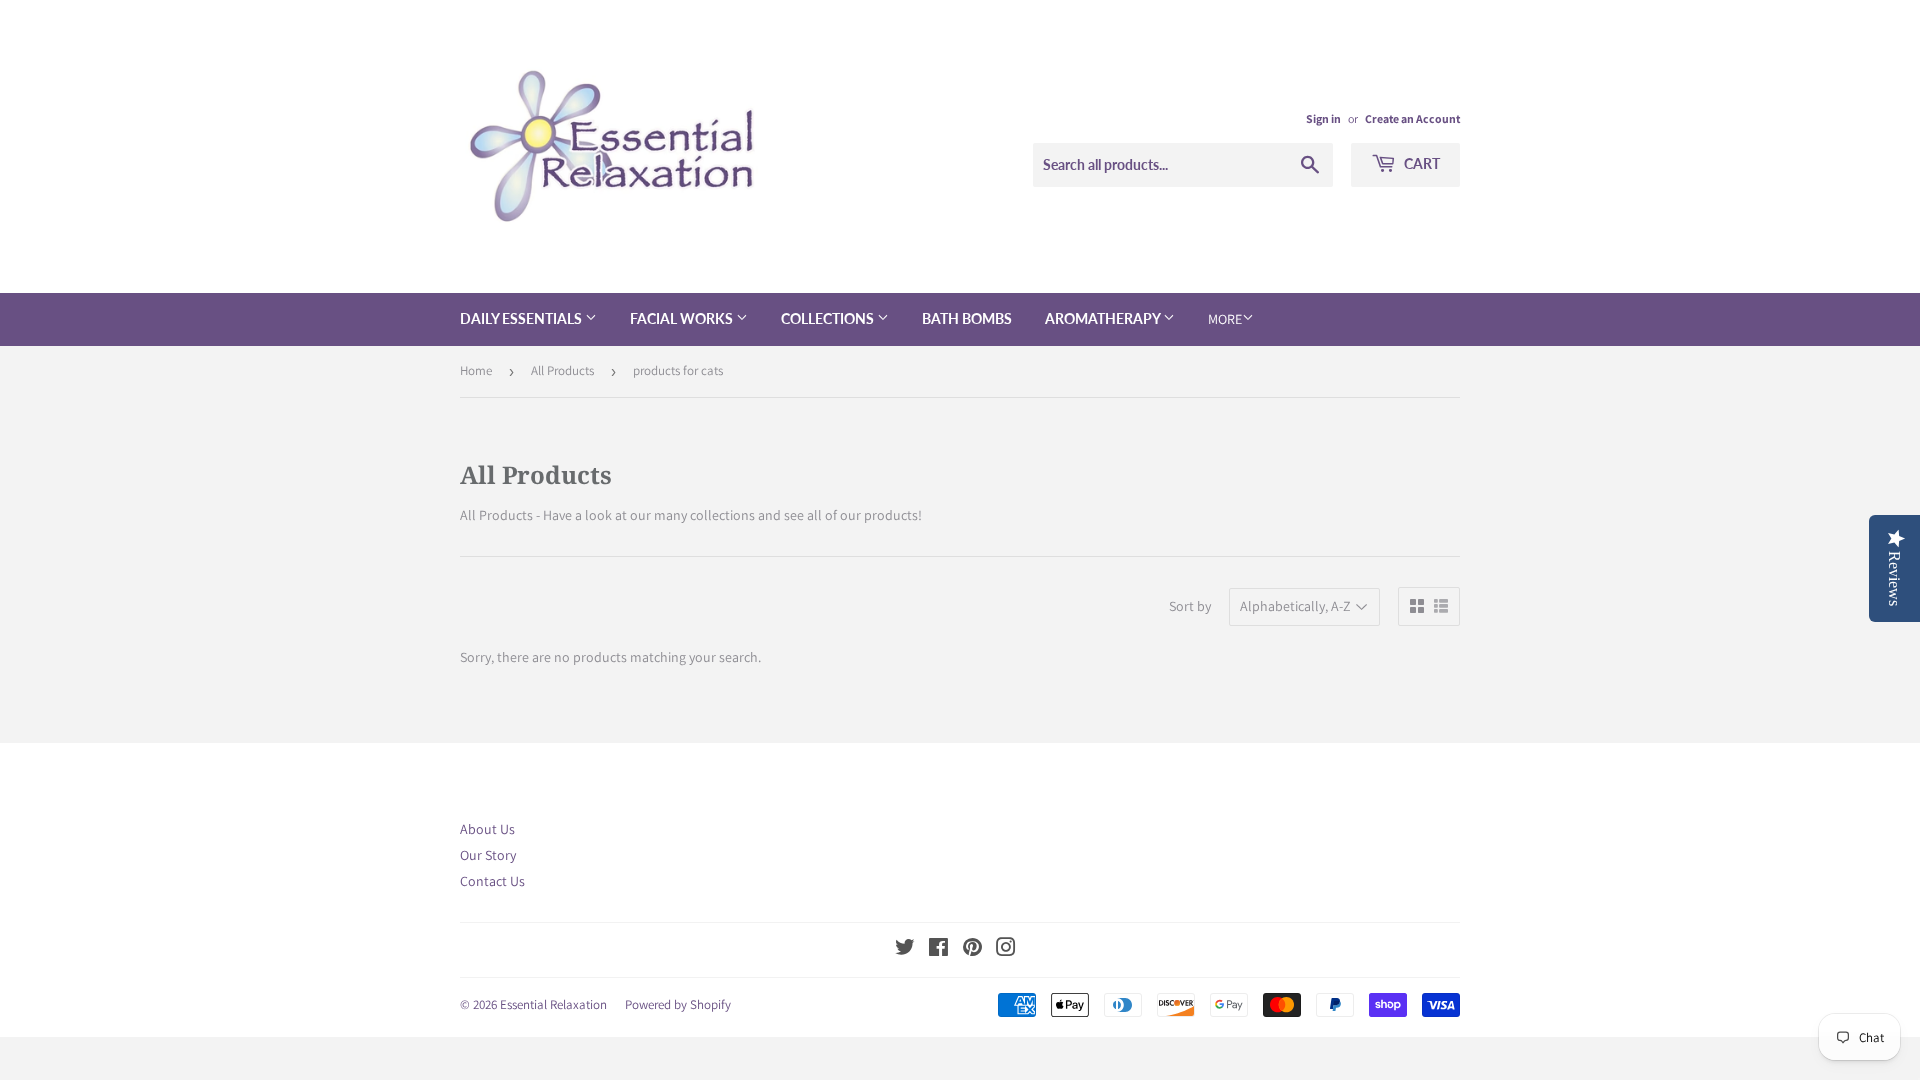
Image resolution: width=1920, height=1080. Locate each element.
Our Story (488, 855)
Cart (1420, 163)
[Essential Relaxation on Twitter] (905, 950)
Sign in (1323, 118)
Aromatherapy (1104, 318)
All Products (562, 370)
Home (476, 370)
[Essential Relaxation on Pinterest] (972, 950)
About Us (487, 829)
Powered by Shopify (678, 1004)
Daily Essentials (522, 318)
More (1225, 319)
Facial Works (683, 318)
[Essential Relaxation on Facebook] (938, 950)
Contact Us (492, 881)
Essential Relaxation (553, 1004)
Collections (829, 318)
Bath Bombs (967, 318)
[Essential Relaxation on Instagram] (1006, 950)
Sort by (1190, 606)
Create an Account (1412, 118)
